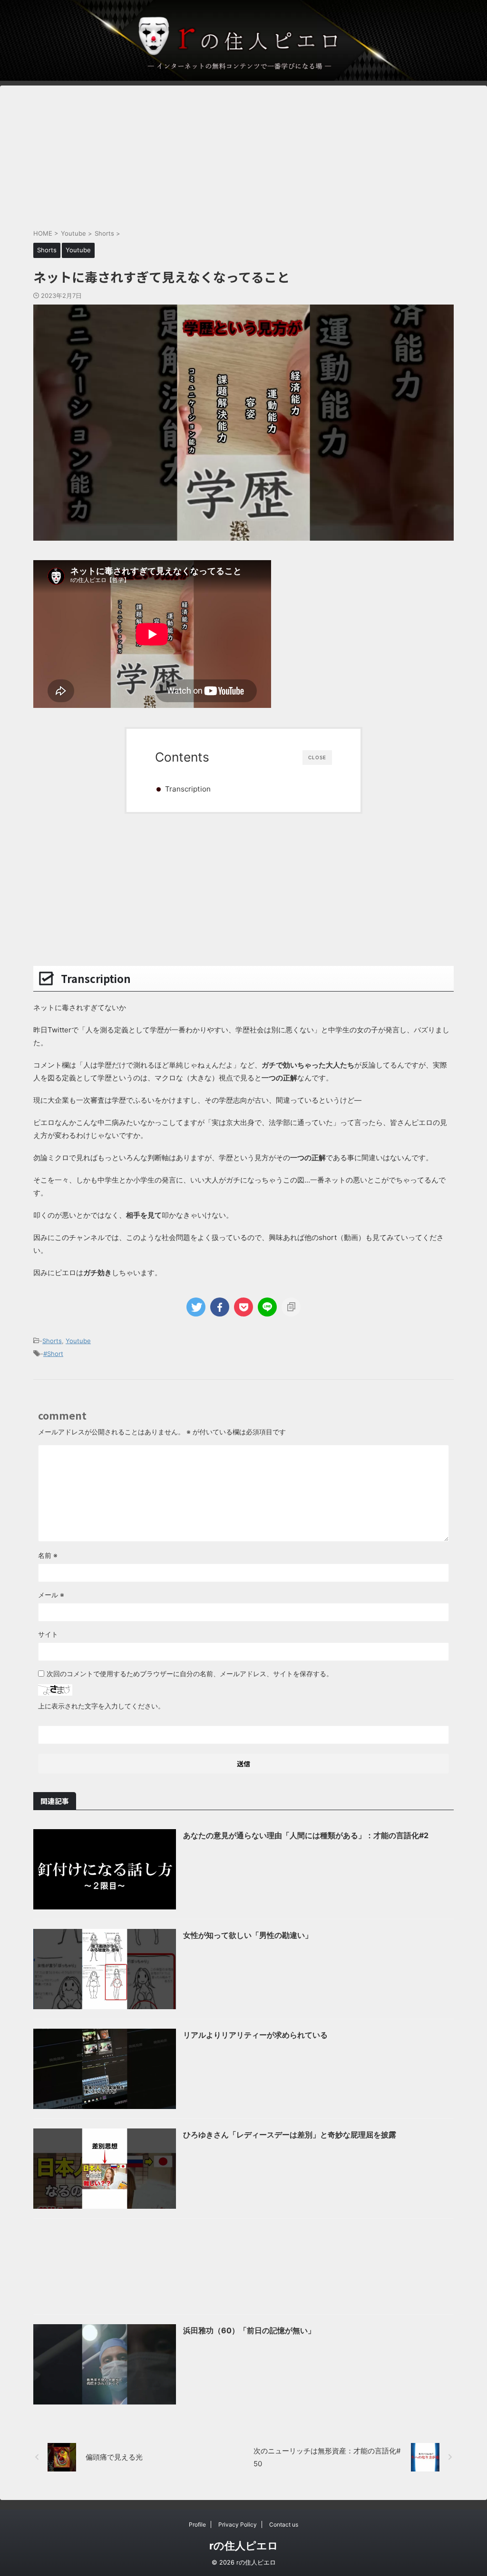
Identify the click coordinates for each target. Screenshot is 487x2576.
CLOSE (317, 757)
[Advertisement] (243, 152)
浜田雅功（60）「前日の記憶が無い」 (249, 2330)
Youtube (78, 1341)
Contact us (284, 2524)
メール (51, 1595)
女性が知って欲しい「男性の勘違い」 (248, 1935)
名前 (48, 1555)
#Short (53, 1354)
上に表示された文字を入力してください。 (101, 1706)
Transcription (188, 789)
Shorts (52, 1341)
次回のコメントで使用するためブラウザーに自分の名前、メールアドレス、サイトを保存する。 (190, 1674)
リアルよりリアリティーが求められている (255, 2035)
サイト (48, 1634)
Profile (197, 2524)
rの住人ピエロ (244, 2546)
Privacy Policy (238, 2524)
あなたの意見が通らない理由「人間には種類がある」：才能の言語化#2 (306, 1835)
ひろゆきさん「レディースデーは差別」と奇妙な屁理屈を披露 (290, 2135)
